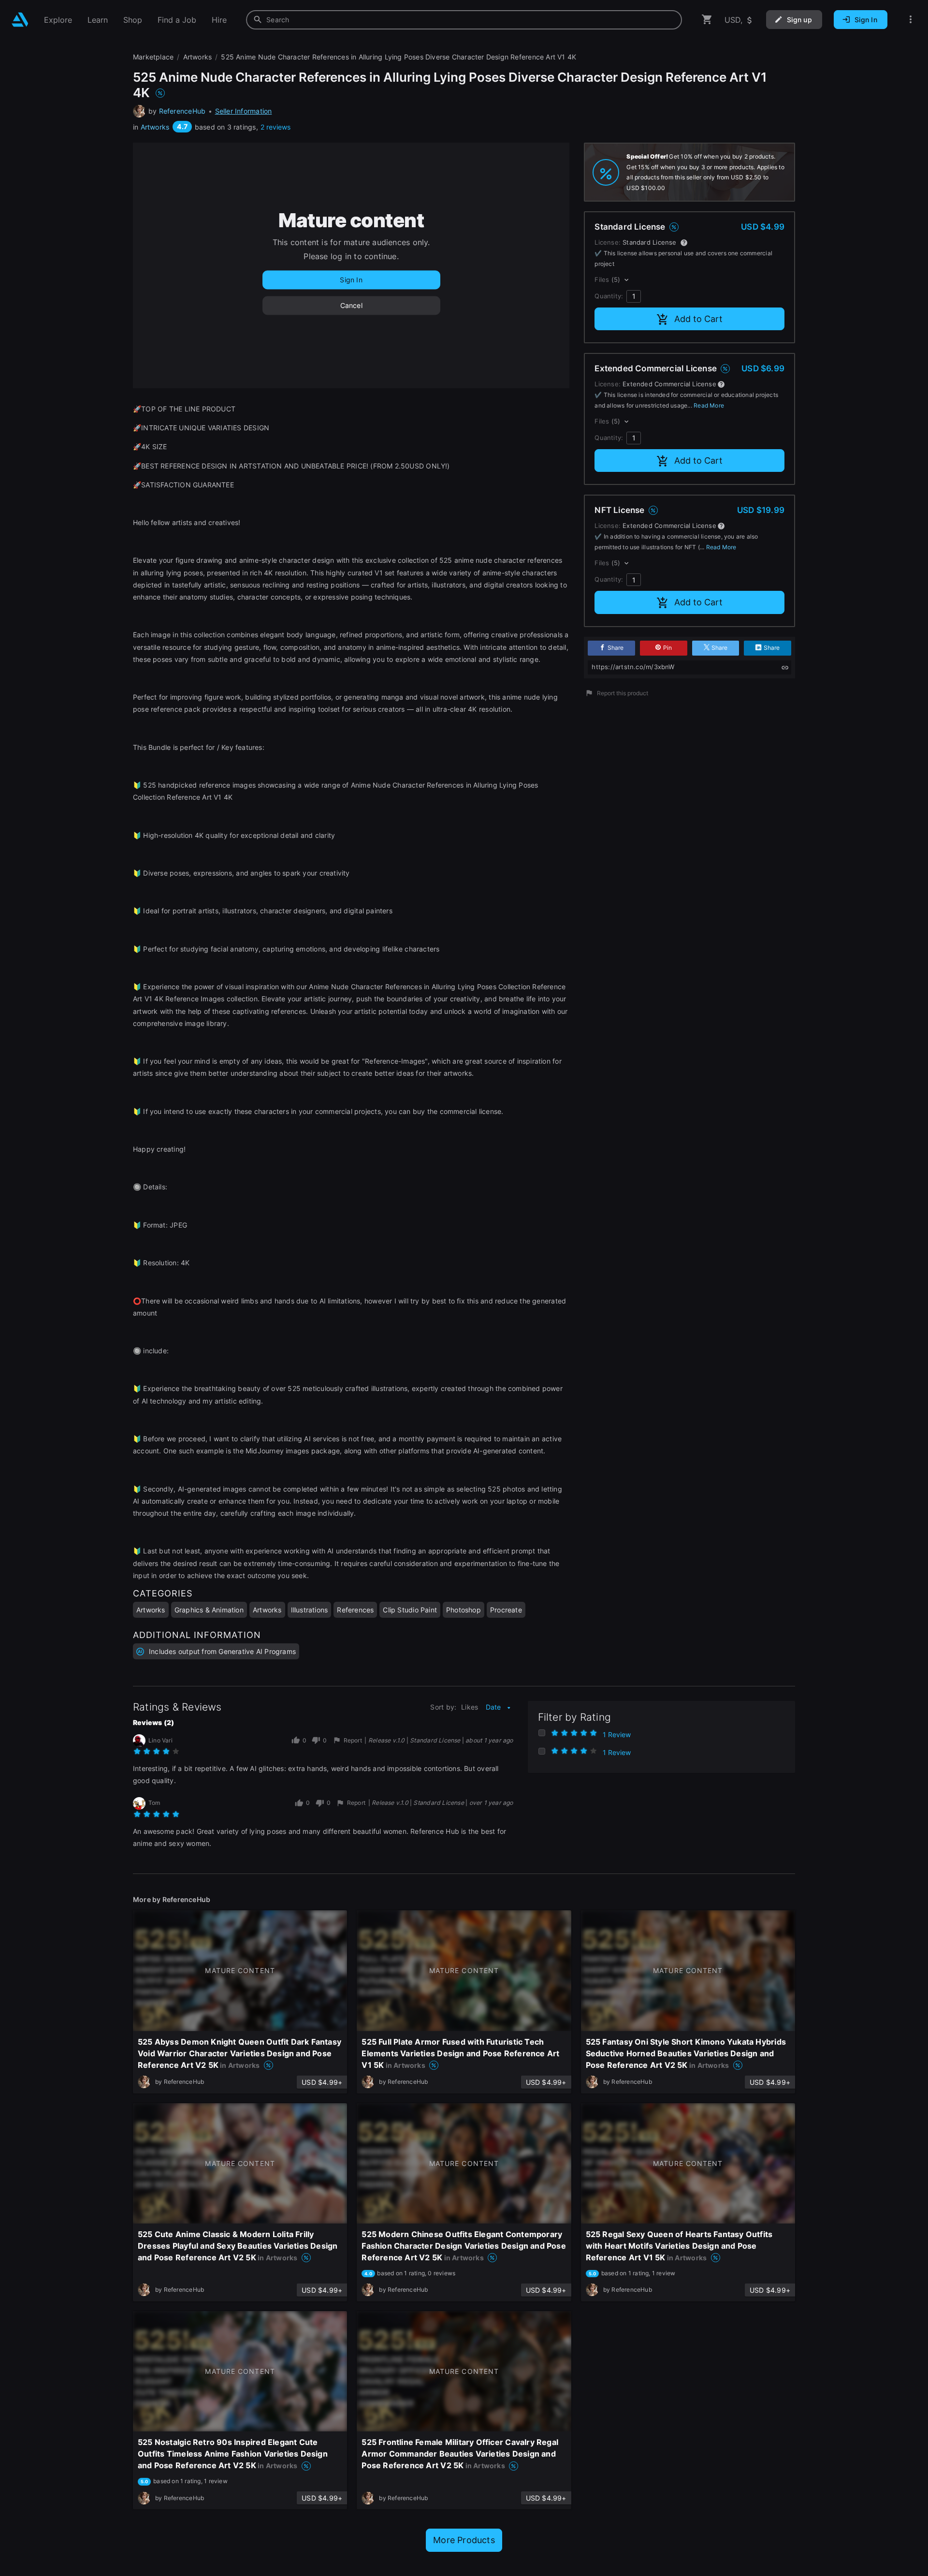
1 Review (617, 1734)
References (355, 1610)
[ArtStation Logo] (20, 20)
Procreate (506, 1610)
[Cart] (707, 20)
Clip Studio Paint (410, 1610)
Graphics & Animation (209, 1610)
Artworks (155, 127)
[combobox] (464, 20)
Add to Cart (698, 319)
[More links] (911, 20)
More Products (464, 2540)
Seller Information (244, 111)
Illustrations (310, 1610)
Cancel (351, 305)
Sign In (351, 280)
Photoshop (464, 1610)
